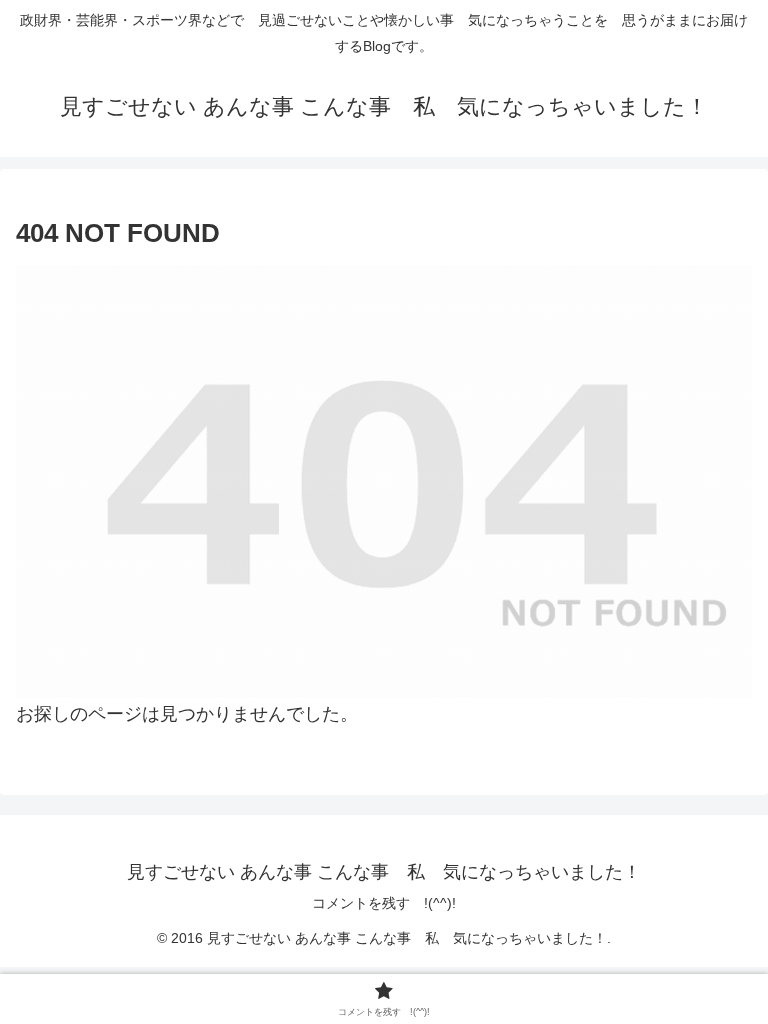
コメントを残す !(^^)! (384, 903)
